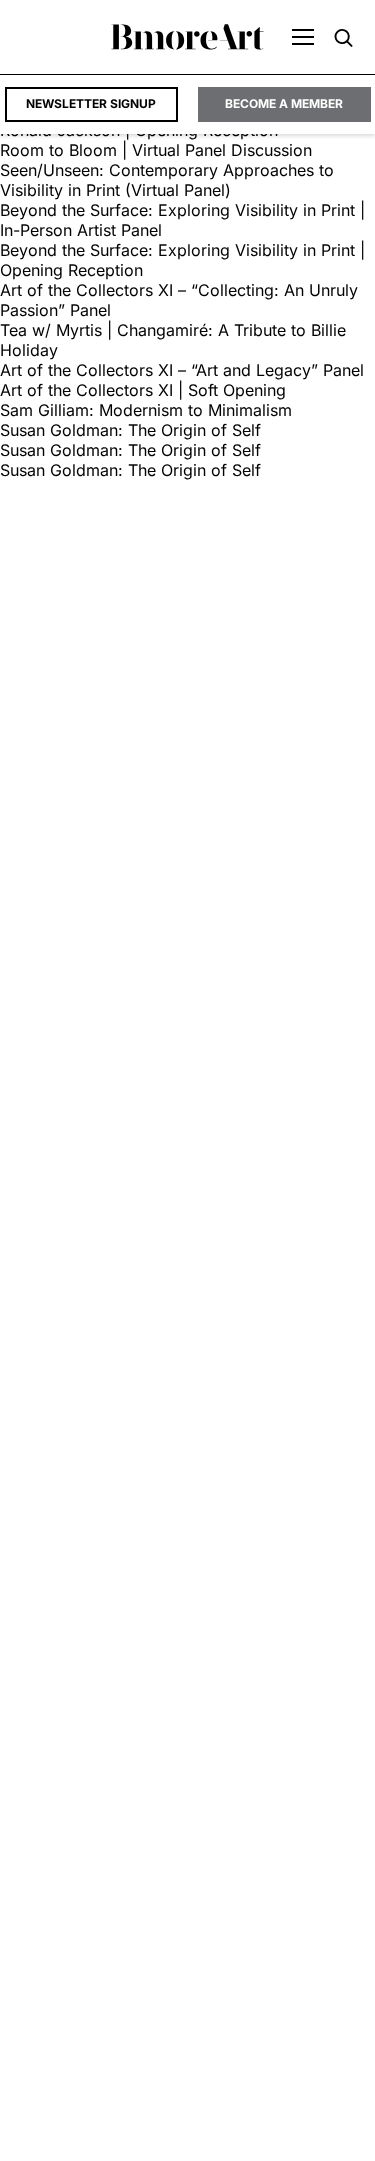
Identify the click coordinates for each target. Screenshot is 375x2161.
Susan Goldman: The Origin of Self (130, 430)
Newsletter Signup (91, 103)
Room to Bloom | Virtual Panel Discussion (156, 150)
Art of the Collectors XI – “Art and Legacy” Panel (182, 370)
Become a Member (284, 103)
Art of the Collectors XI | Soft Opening (143, 390)
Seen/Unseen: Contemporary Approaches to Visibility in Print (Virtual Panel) (167, 180)
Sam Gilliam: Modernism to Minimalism (146, 410)
